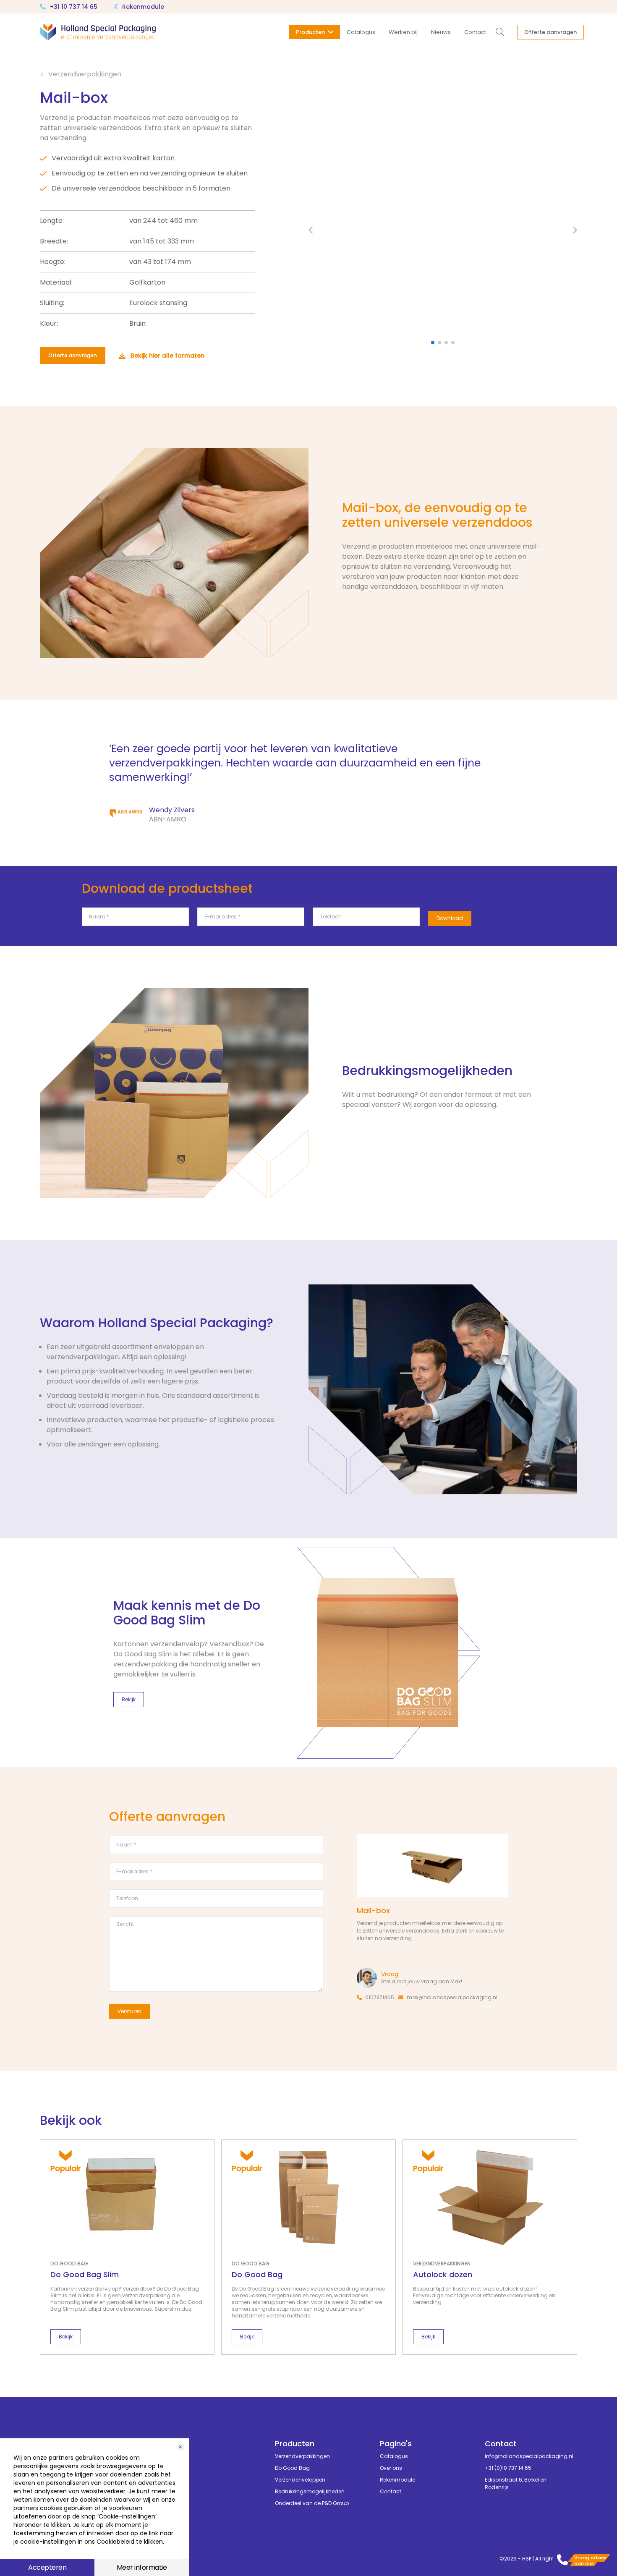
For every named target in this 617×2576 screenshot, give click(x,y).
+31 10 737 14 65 (74, 7)
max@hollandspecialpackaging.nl (452, 1997)
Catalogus (394, 2456)
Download (450, 918)
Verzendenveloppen (300, 2480)
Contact (391, 2491)
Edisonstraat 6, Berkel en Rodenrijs (516, 2483)
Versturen (129, 2011)
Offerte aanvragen (73, 355)
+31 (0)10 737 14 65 (508, 2468)
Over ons (391, 2468)
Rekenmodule (143, 7)
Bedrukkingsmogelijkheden (310, 2491)
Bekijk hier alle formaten (167, 356)
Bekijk (129, 1699)
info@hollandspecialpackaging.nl (525, 2456)
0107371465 (380, 1997)
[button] (311, 230)
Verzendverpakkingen (85, 74)
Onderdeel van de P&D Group (312, 2503)
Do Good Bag (292, 2468)
